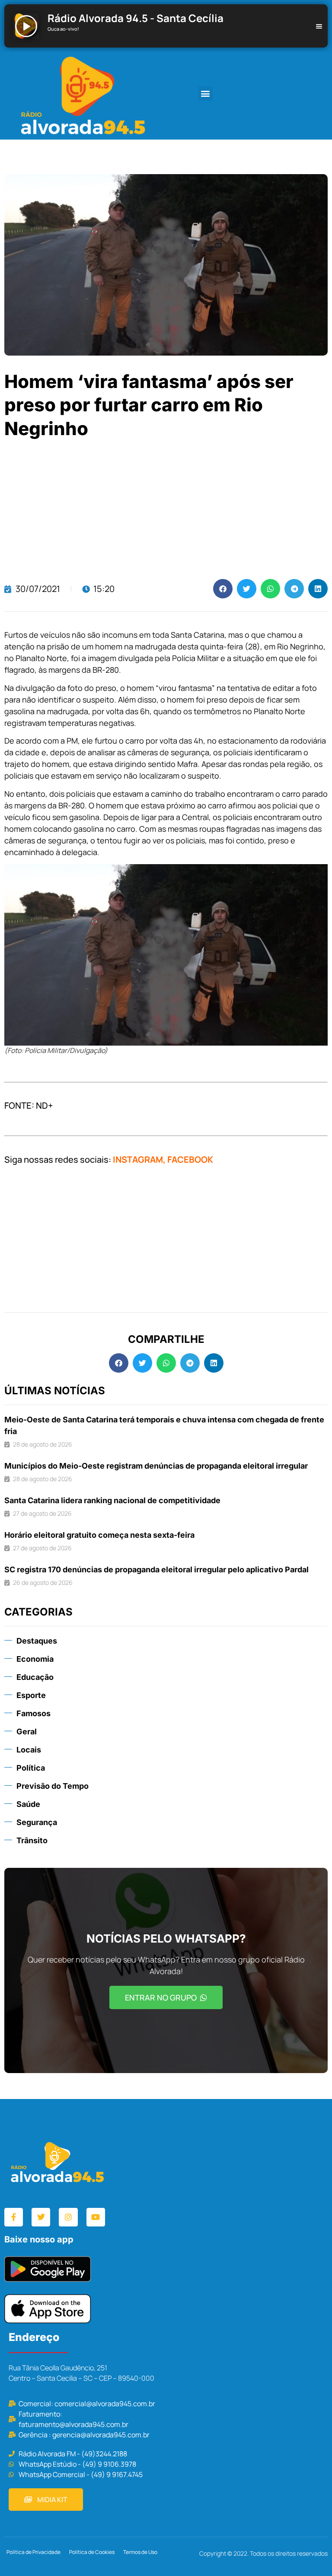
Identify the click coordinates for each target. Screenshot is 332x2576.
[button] (206, 94)
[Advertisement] (166, 510)
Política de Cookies (92, 2552)
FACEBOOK (190, 1159)
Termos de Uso (140, 2552)
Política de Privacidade (34, 2552)
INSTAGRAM (138, 1159)
